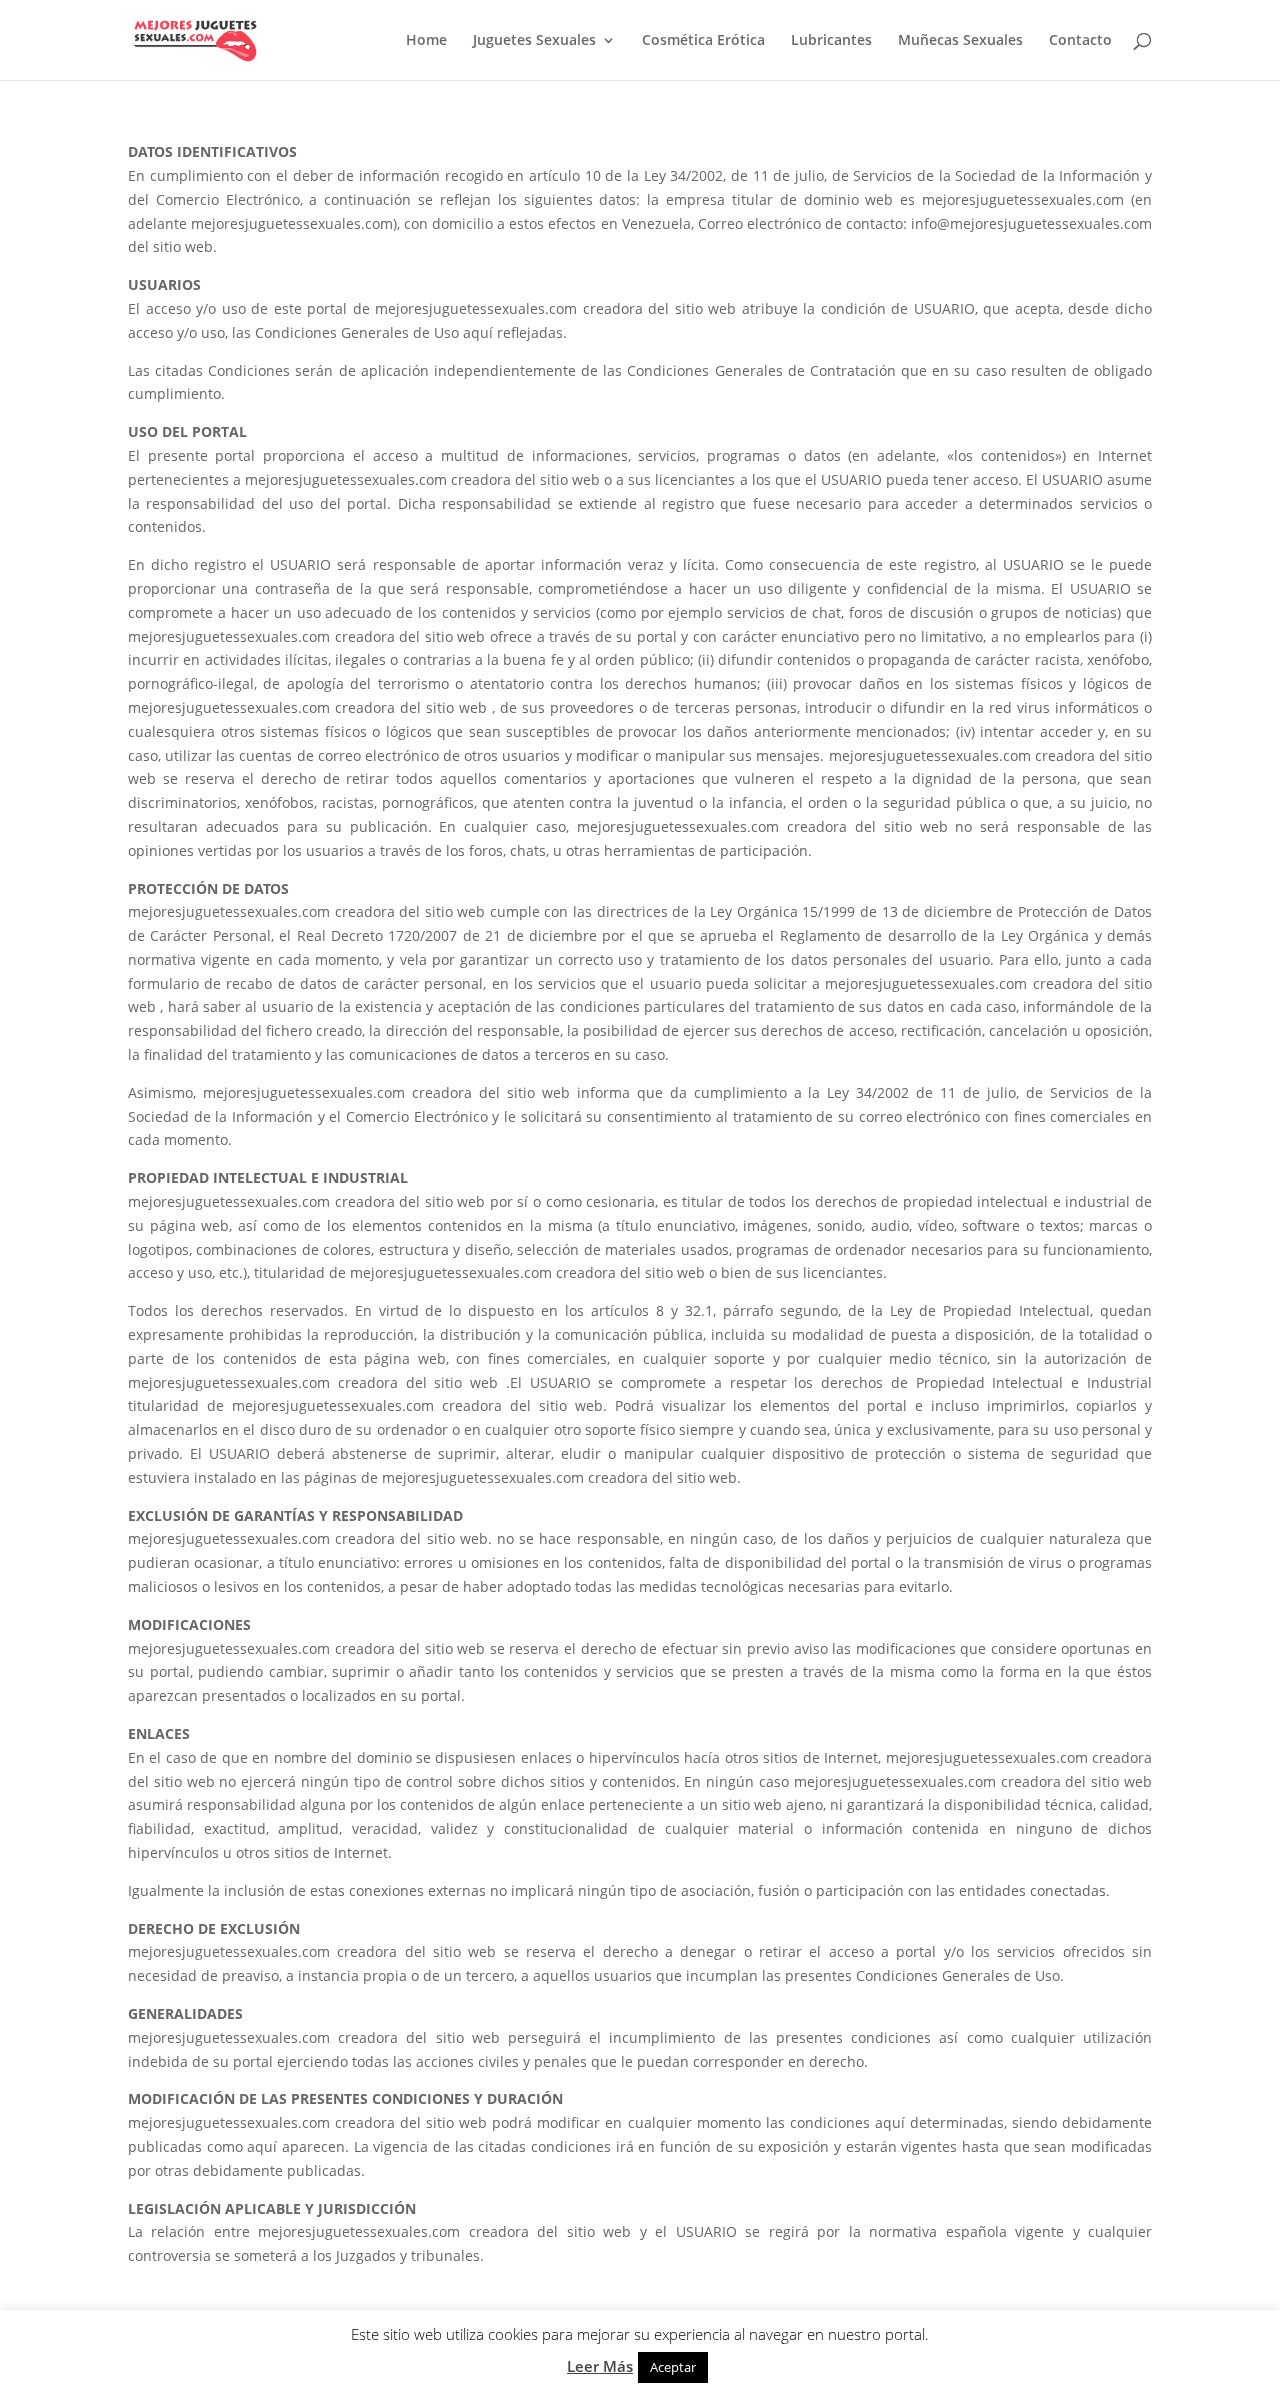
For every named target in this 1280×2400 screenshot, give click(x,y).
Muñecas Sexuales (960, 41)
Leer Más (600, 2366)
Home (426, 41)
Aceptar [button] (673, 2367)
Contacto (1080, 41)
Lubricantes (831, 41)
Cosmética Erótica (703, 41)
